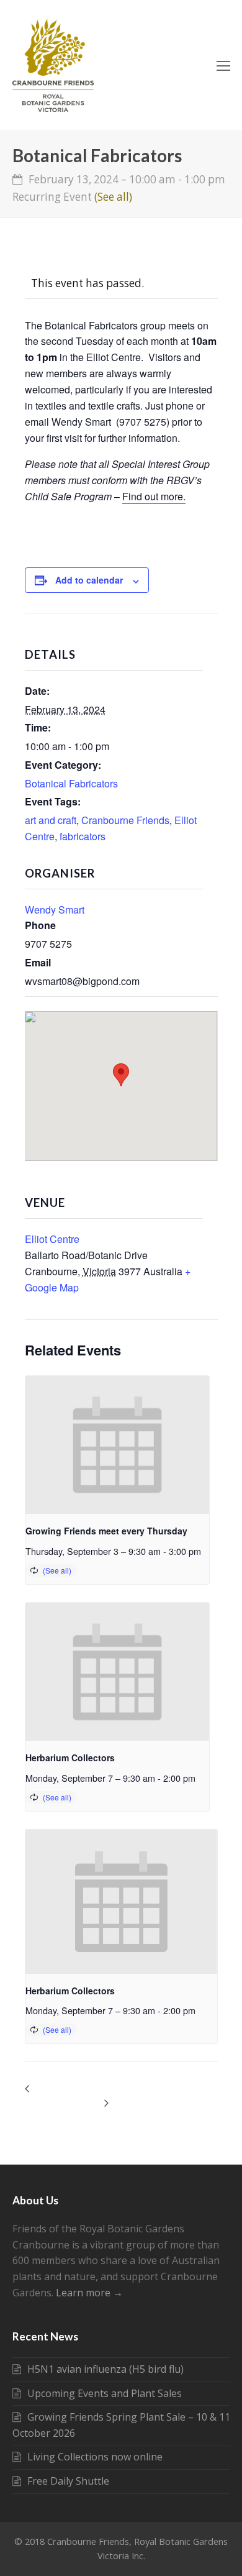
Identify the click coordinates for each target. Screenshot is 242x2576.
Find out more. (154, 496)
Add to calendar (89, 580)
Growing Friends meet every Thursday (106, 1531)
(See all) (113, 197)
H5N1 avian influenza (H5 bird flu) (105, 2369)
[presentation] (118, 1445)
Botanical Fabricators (71, 783)
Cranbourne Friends (125, 820)
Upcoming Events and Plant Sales (105, 2393)
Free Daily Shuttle (68, 2481)
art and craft (51, 820)
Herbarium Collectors (70, 1758)
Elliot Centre (52, 1239)
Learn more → (89, 2293)
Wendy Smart (55, 910)
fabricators (83, 836)
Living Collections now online (95, 2457)
